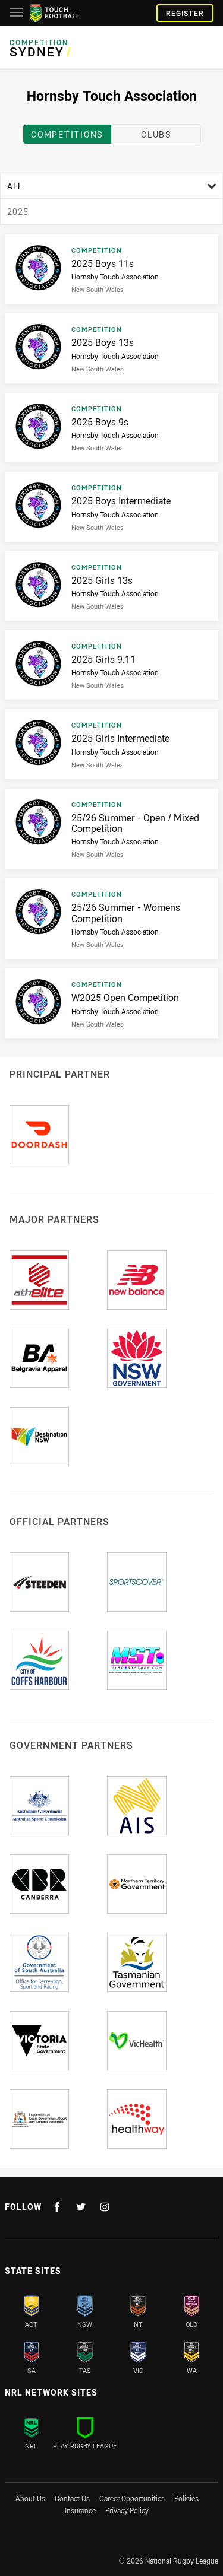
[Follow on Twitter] (81, 2207)
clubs (156, 134)
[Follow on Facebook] (57, 2207)
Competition (39, 42)
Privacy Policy (127, 2510)
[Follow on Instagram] (105, 2207)
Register (185, 13)
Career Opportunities (132, 2498)
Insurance (80, 2510)
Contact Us (72, 2498)
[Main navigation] (16, 13)
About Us (30, 2498)
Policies (186, 2498)
